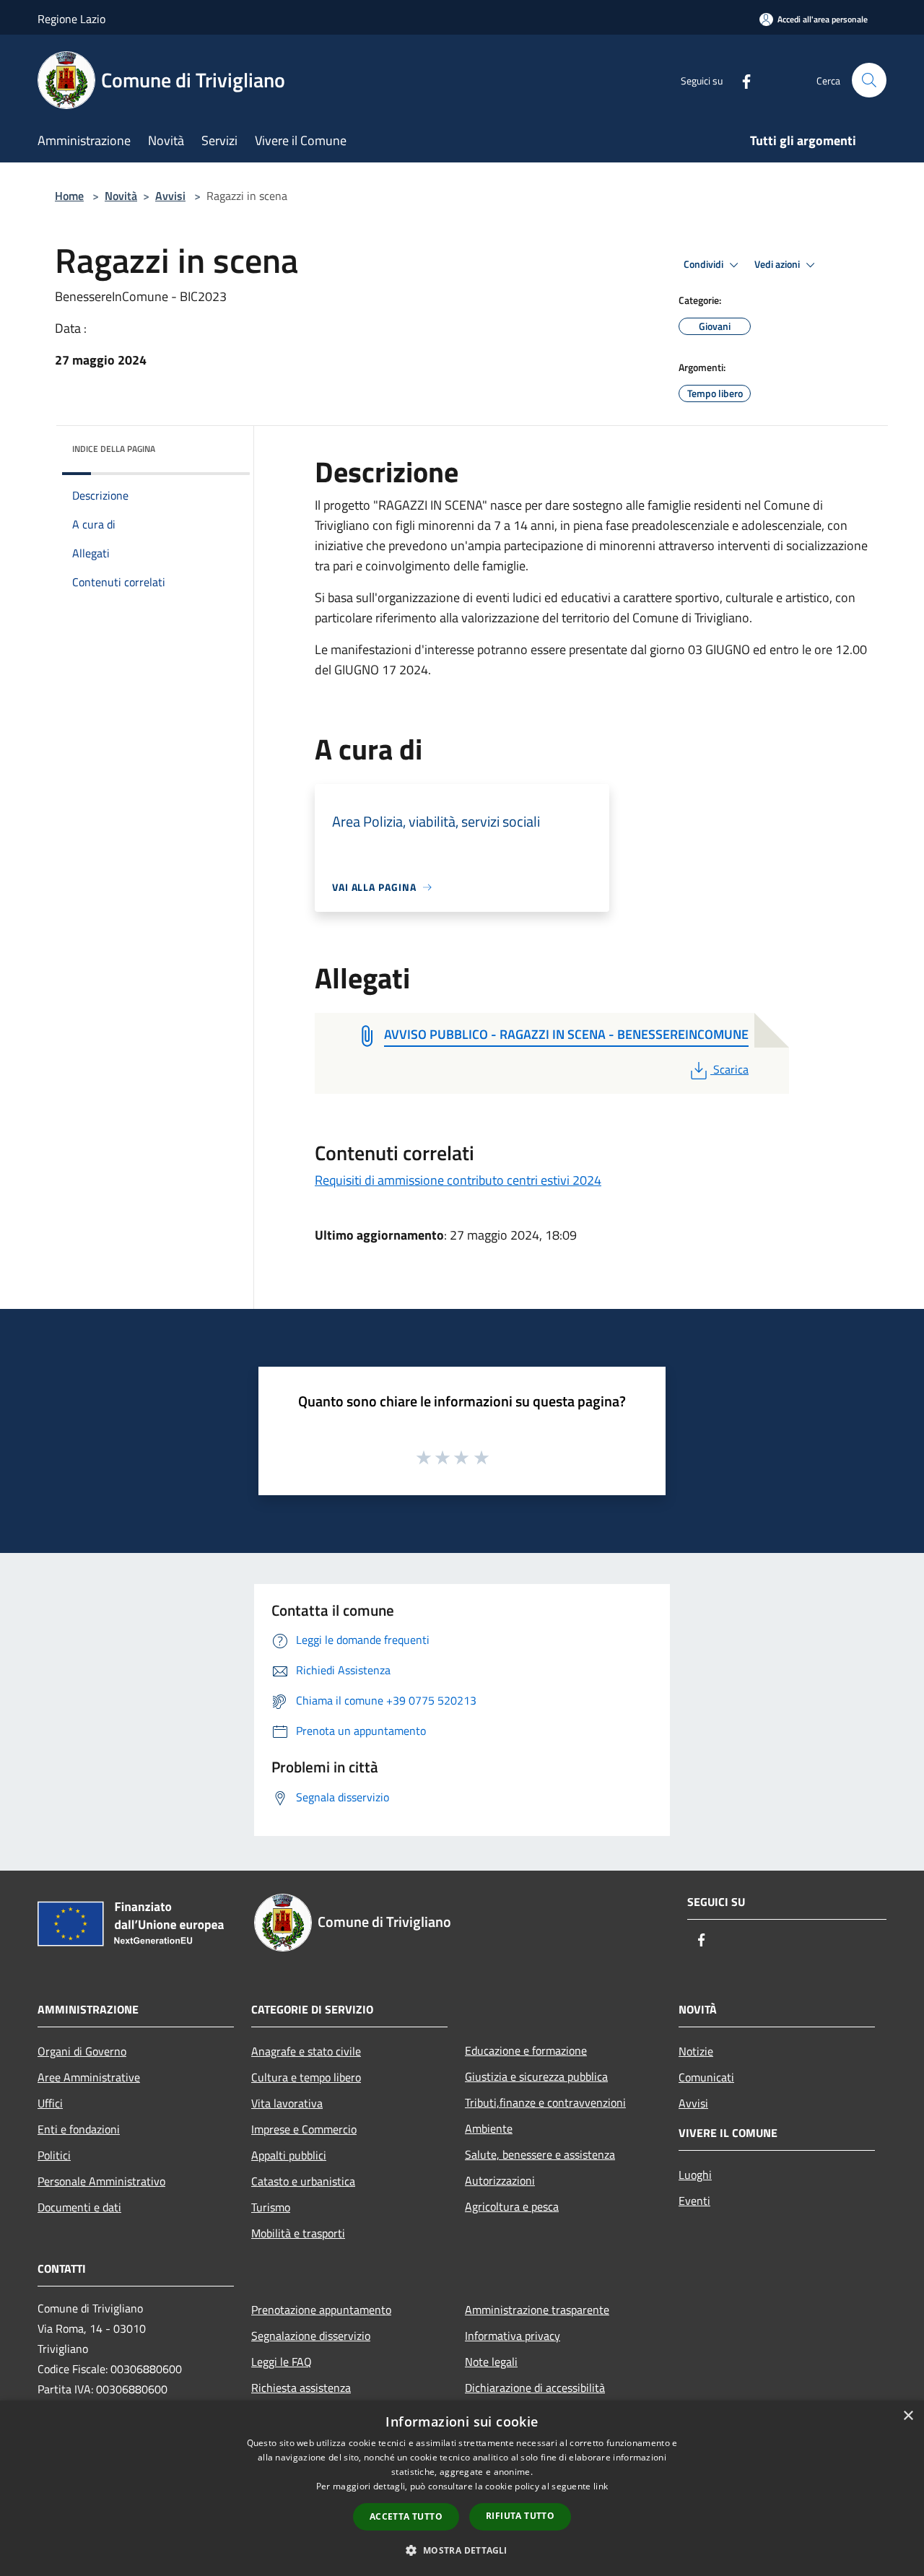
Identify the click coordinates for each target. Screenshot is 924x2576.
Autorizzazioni (500, 2180)
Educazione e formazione (526, 2050)
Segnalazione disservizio (311, 2336)
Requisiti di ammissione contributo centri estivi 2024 (458, 1180)
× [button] (908, 2416)
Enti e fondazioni (79, 2129)
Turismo (271, 2207)
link (601, 2486)
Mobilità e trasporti (298, 2233)
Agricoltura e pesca (512, 2206)
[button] (462, 2550)
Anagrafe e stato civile (306, 2051)
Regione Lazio (71, 19)
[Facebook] (741, 80)
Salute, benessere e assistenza (540, 2154)
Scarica (731, 1069)
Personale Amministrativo (101, 2181)
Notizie (696, 2051)
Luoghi (695, 2175)
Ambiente (489, 2128)
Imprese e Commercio (304, 2129)
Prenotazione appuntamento (321, 2310)
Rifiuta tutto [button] (520, 2516)
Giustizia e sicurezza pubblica (536, 2076)
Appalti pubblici (289, 2155)
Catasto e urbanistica (303, 2181)
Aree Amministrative (89, 2077)
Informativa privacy (513, 2336)
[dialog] (462, 2488)
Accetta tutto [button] (406, 2516)
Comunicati (706, 2077)
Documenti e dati (79, 2207)
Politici (54, 2155)
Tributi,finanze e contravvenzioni (545, 2102)
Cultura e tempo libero (306, 2077)
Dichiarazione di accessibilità (535, 2388)
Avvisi (170, 196)
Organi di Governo (82, 2051)
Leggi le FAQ (282, 2362)
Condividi (705, 264)
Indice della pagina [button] (114, 449)
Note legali (491, 2362)
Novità (121, 196)
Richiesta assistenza (301, 2388)
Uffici (50, 2103)
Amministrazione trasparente (537, 2310)
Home (69, 196)
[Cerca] (869, 80)
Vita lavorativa (287, 2103)
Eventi (694, 2201)
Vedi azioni (778, 264)
